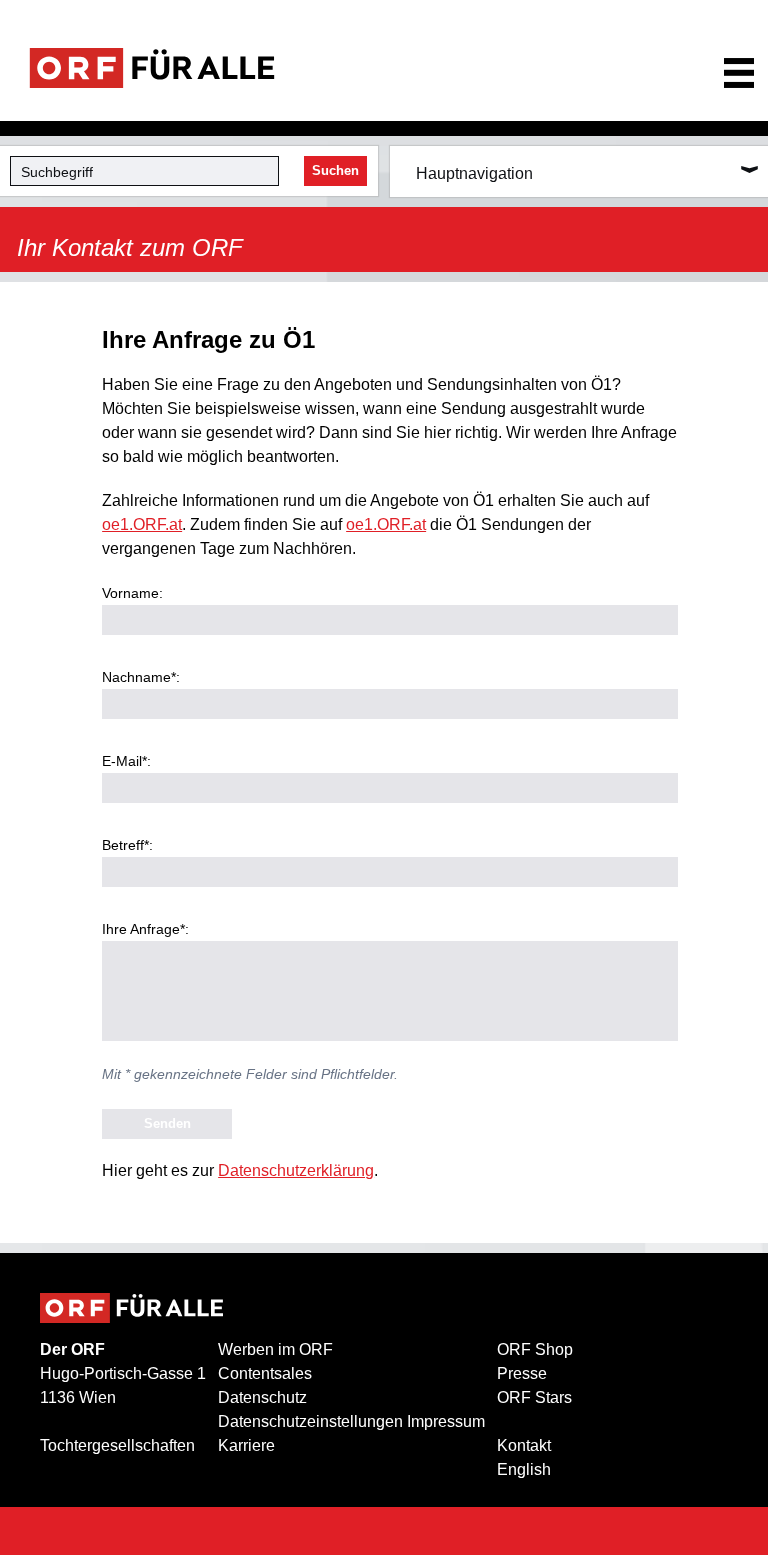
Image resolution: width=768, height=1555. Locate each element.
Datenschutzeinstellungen (310, 1421)
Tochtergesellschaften (117, 1445)
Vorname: (132, 593)
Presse (522, 1373)
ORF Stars (534, 1397)
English (524, 1469)
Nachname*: (141, 677)
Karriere (246, 1445)
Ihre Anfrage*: (145, 929)
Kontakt (524, 1445)
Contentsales (265, 1373)
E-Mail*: (126, 761)
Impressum (446, 1421)
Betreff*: (127, 845)
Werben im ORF (275, 1349)
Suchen (335, 170)
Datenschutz (262, 1397)
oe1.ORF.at (142, 524)
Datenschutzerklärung (296, 1170)
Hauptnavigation (474, 173)
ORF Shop (535, 1349)
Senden (167, 1123)
